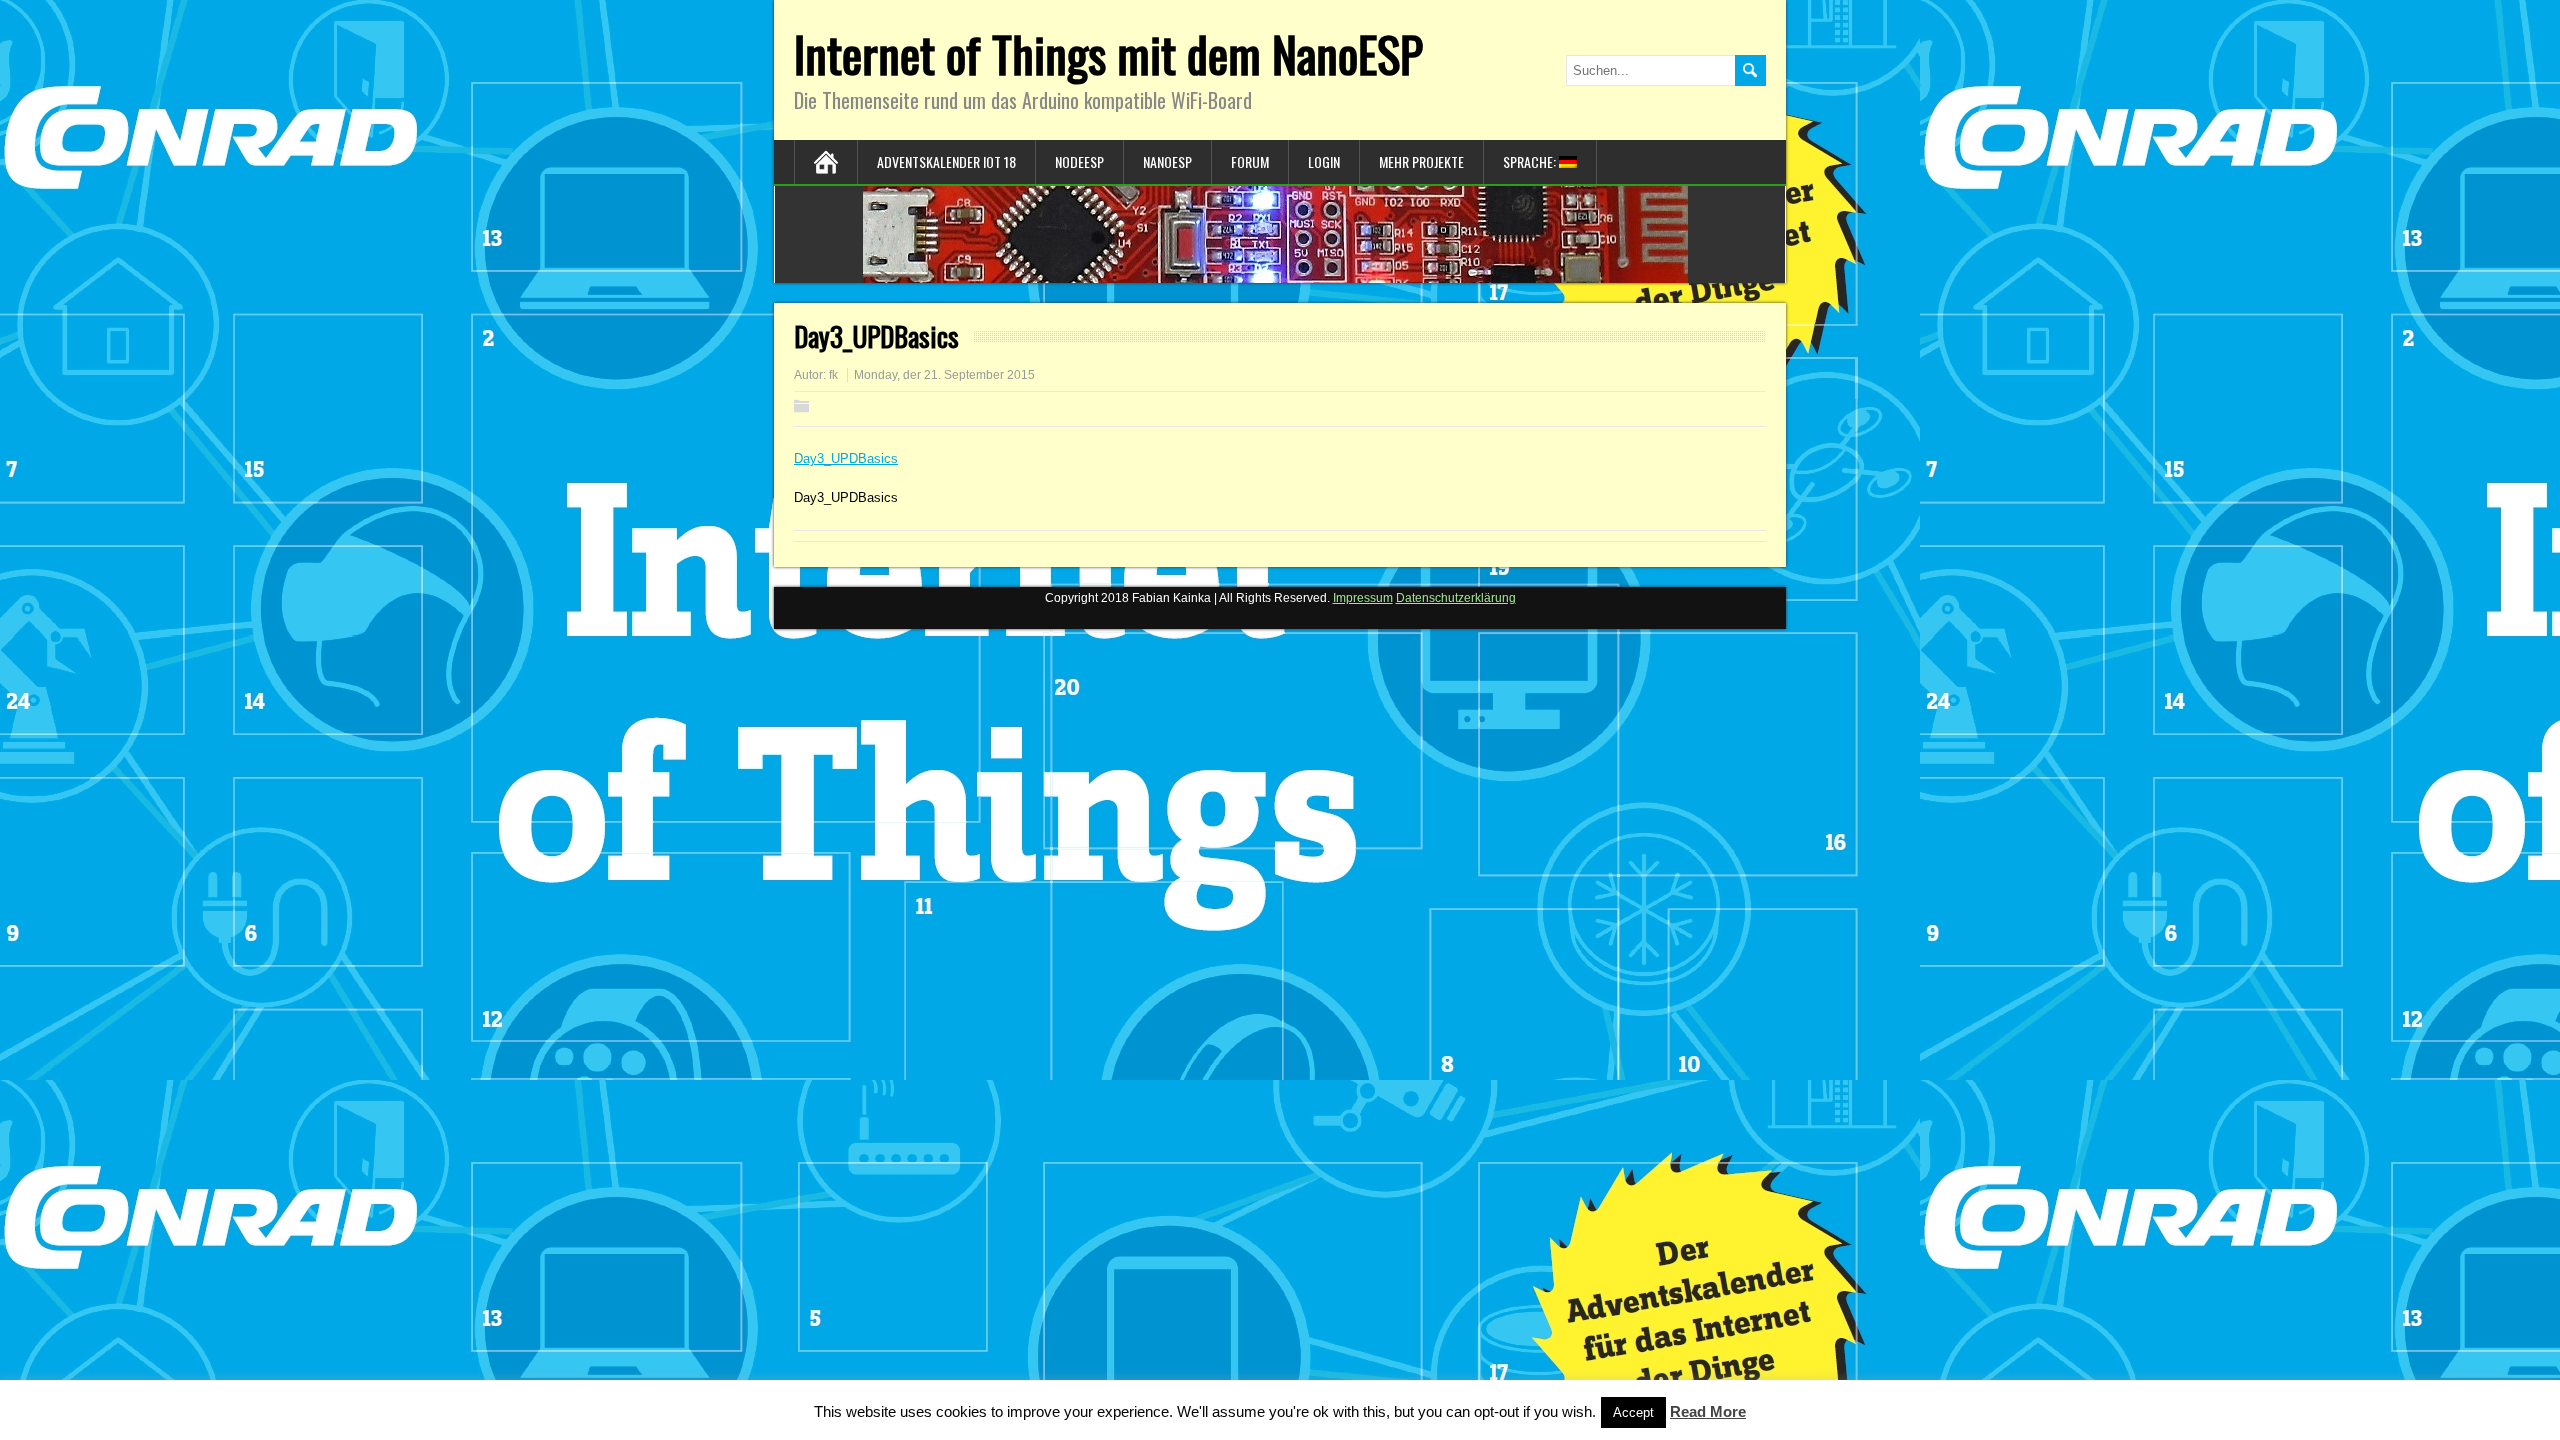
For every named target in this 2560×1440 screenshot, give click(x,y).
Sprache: (1531, 161)
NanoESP (1167, 161)
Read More (1708, 1411)
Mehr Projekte (1421, 161)
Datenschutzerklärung (1456, 598)
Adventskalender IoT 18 (946, 161)
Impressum (1363, 598)
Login (1324, 161)
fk (833, 375)
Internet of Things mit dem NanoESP (1108, 53)
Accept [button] (1633, 1412)
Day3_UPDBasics (846, 458)
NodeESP (1079, 161)
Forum (1250, 161)
